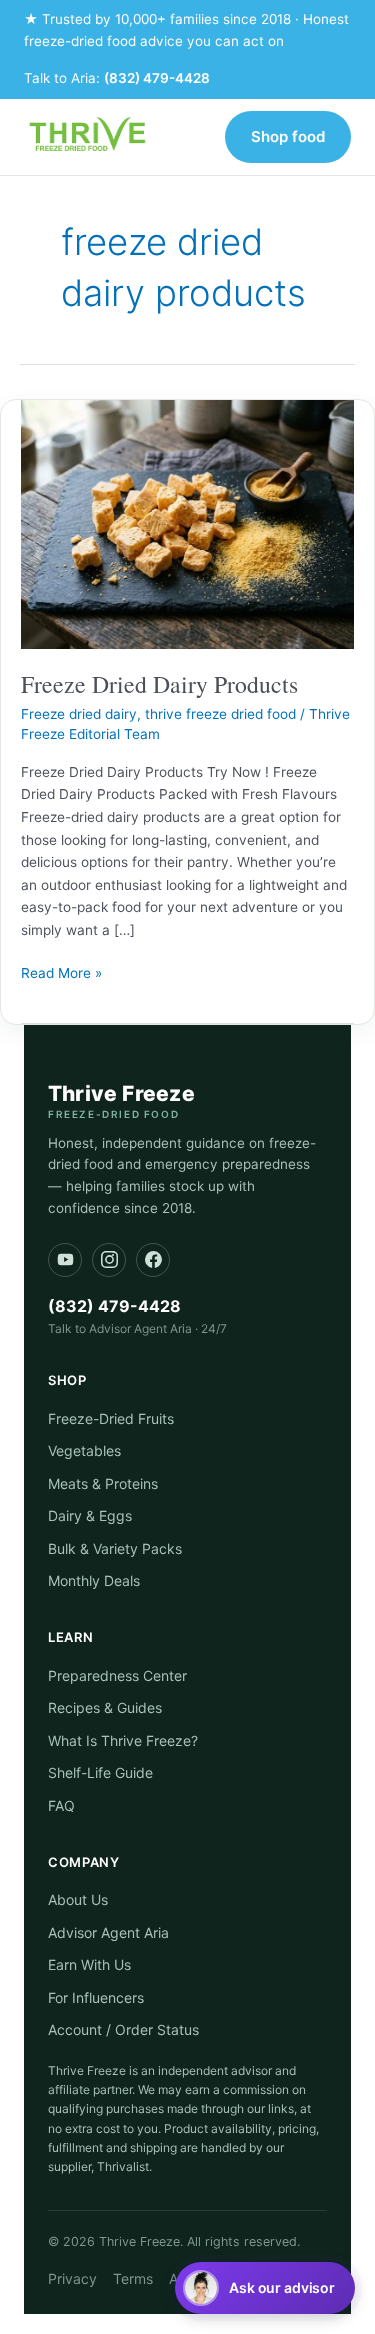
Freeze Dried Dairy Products (159, 684)
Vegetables (84, 1450)
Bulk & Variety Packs (115, 1548)
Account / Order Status (123, 2029)
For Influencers (96, 1997)
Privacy (72, 2278)
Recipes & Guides (105, 1707)
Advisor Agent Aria (108, 1932)
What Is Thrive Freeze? (123, 1740)
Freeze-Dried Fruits (111, 1418)
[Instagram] (109, 1260)
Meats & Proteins (103, 1483)
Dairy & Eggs (90, 1515)
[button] (265, 2288)
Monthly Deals (94, 1580)
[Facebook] (153, 1260)
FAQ (61, 1805)
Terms (133, 2278)
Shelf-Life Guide (100, 1772)
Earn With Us (89, 1964)
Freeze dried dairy (79, 714)
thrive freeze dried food (220, 714)
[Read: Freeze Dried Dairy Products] (187, 523)
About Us (78, 1899)
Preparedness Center (117, 1675)
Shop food (288, 136)
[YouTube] (65, 1260)
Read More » (61, 971)
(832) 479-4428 (157, 78)
